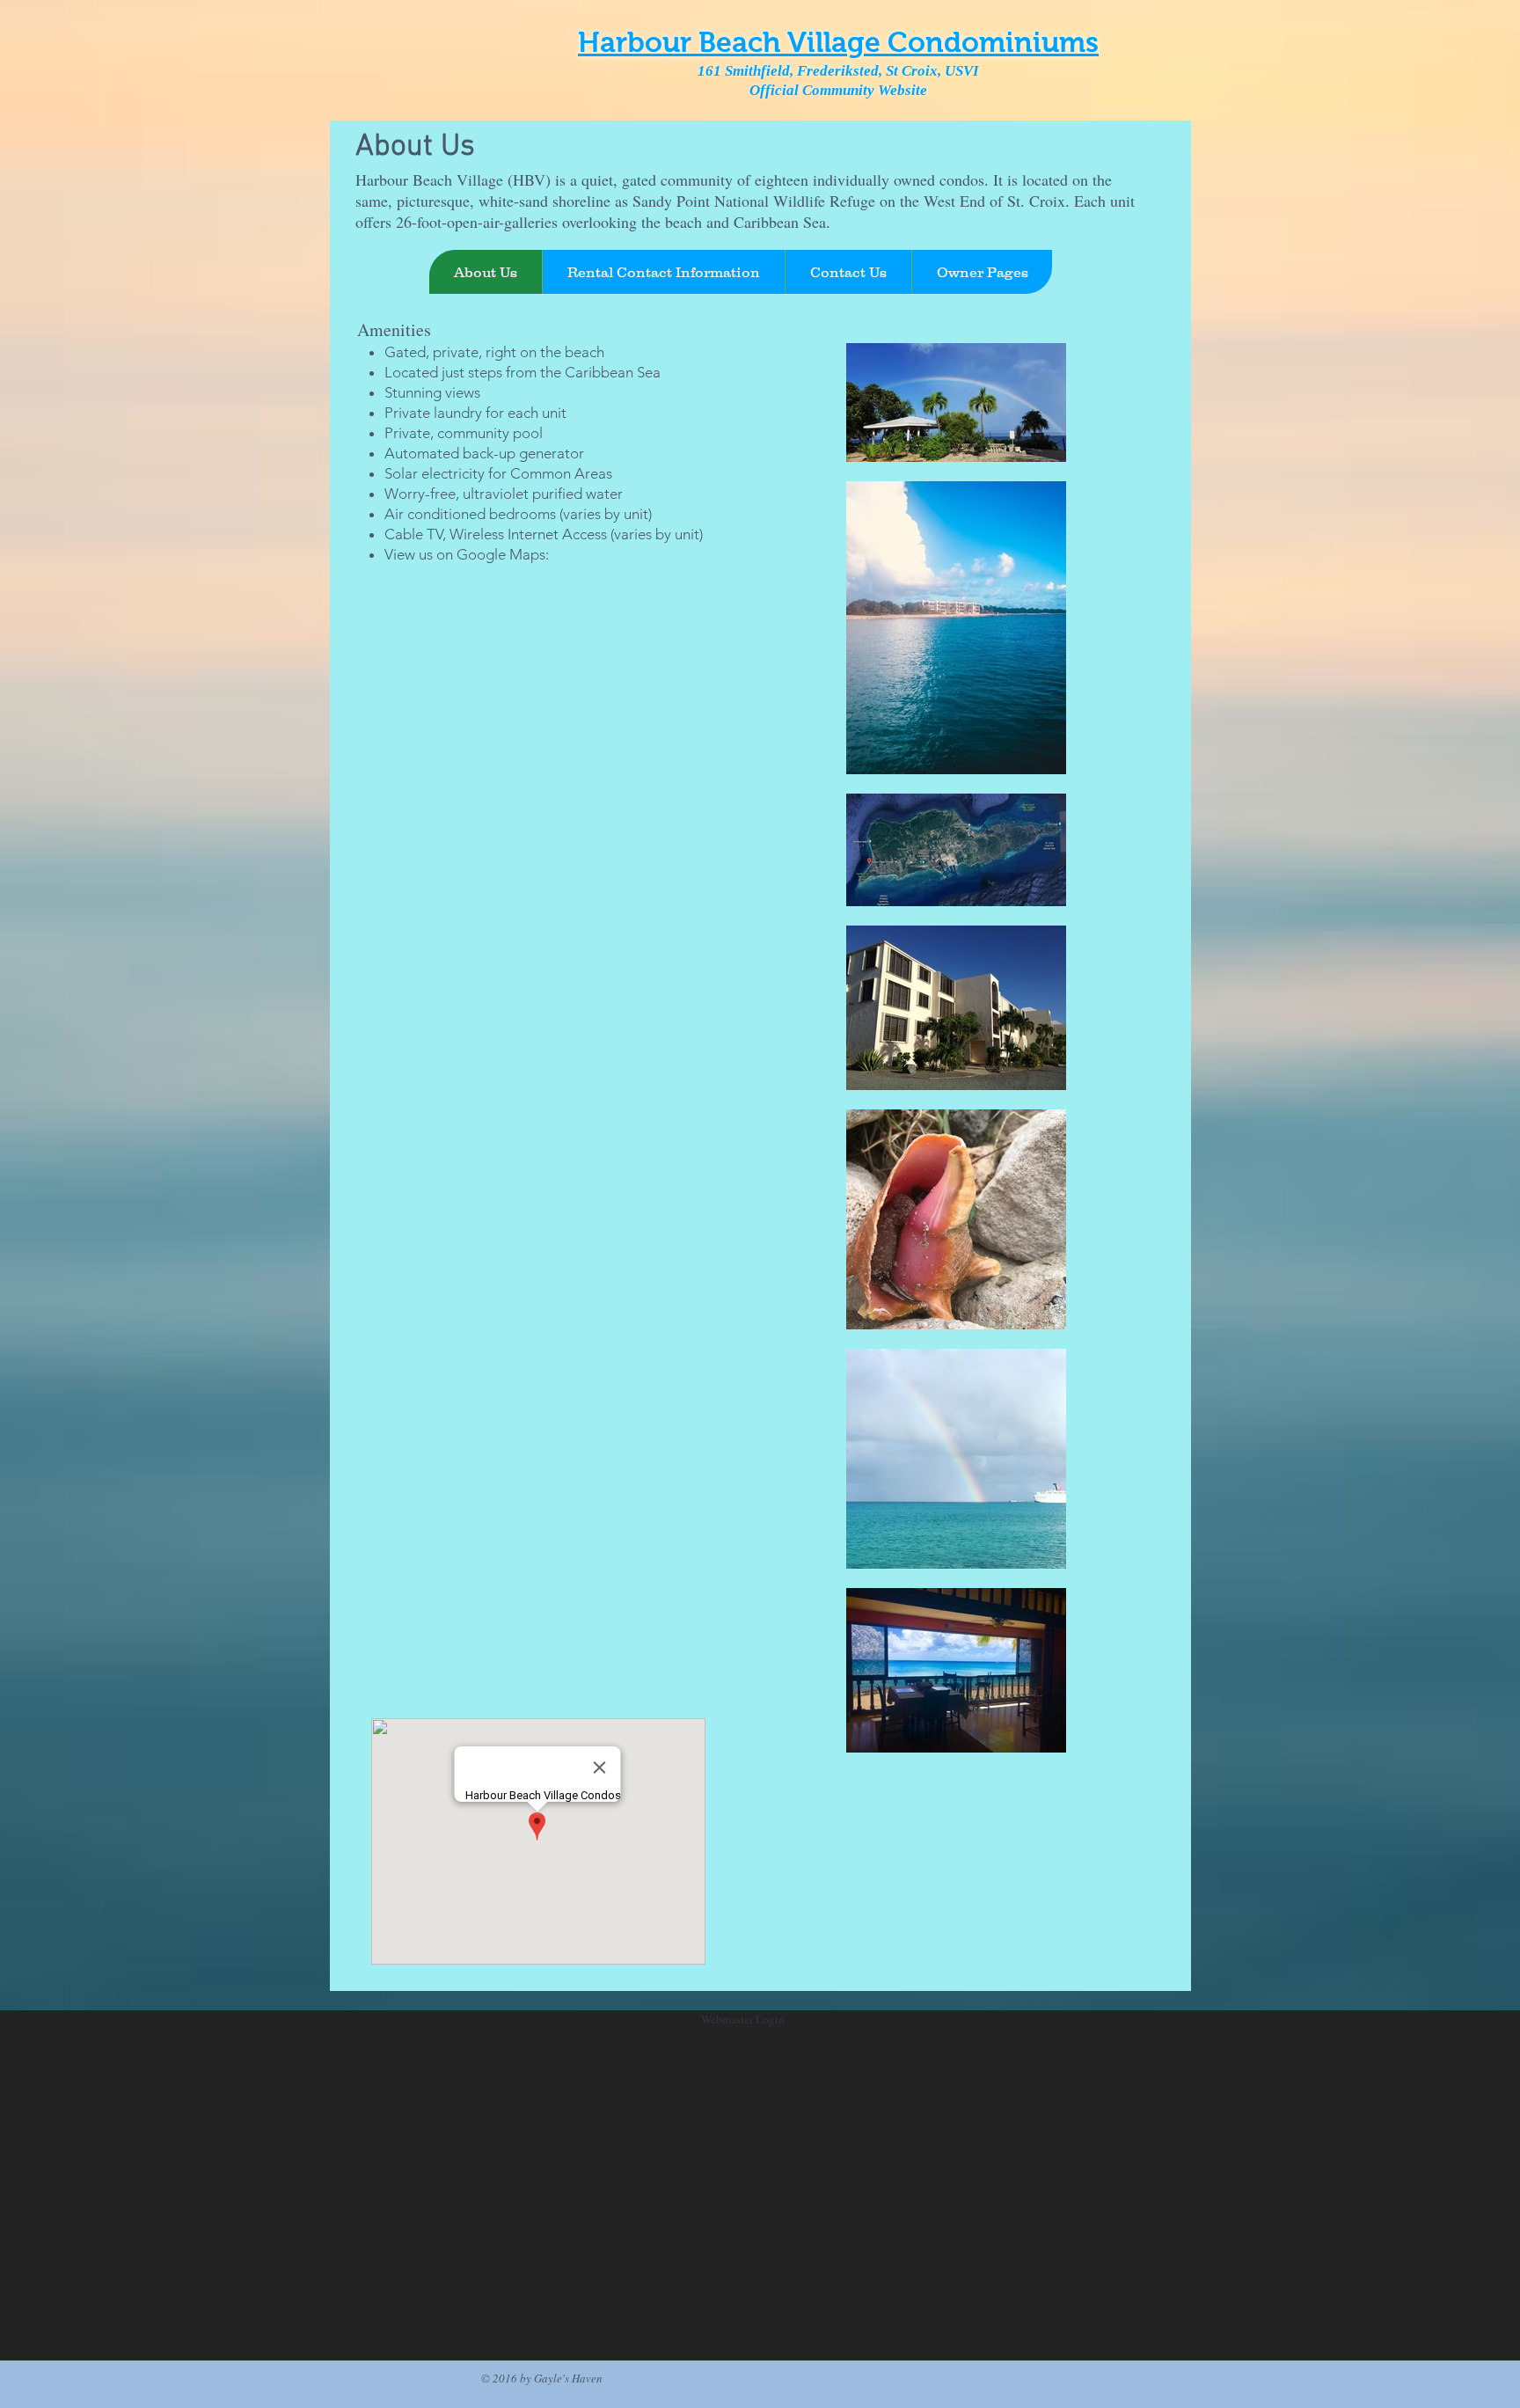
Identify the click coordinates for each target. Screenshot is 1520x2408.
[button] (982, 272)
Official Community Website (838, 90)
